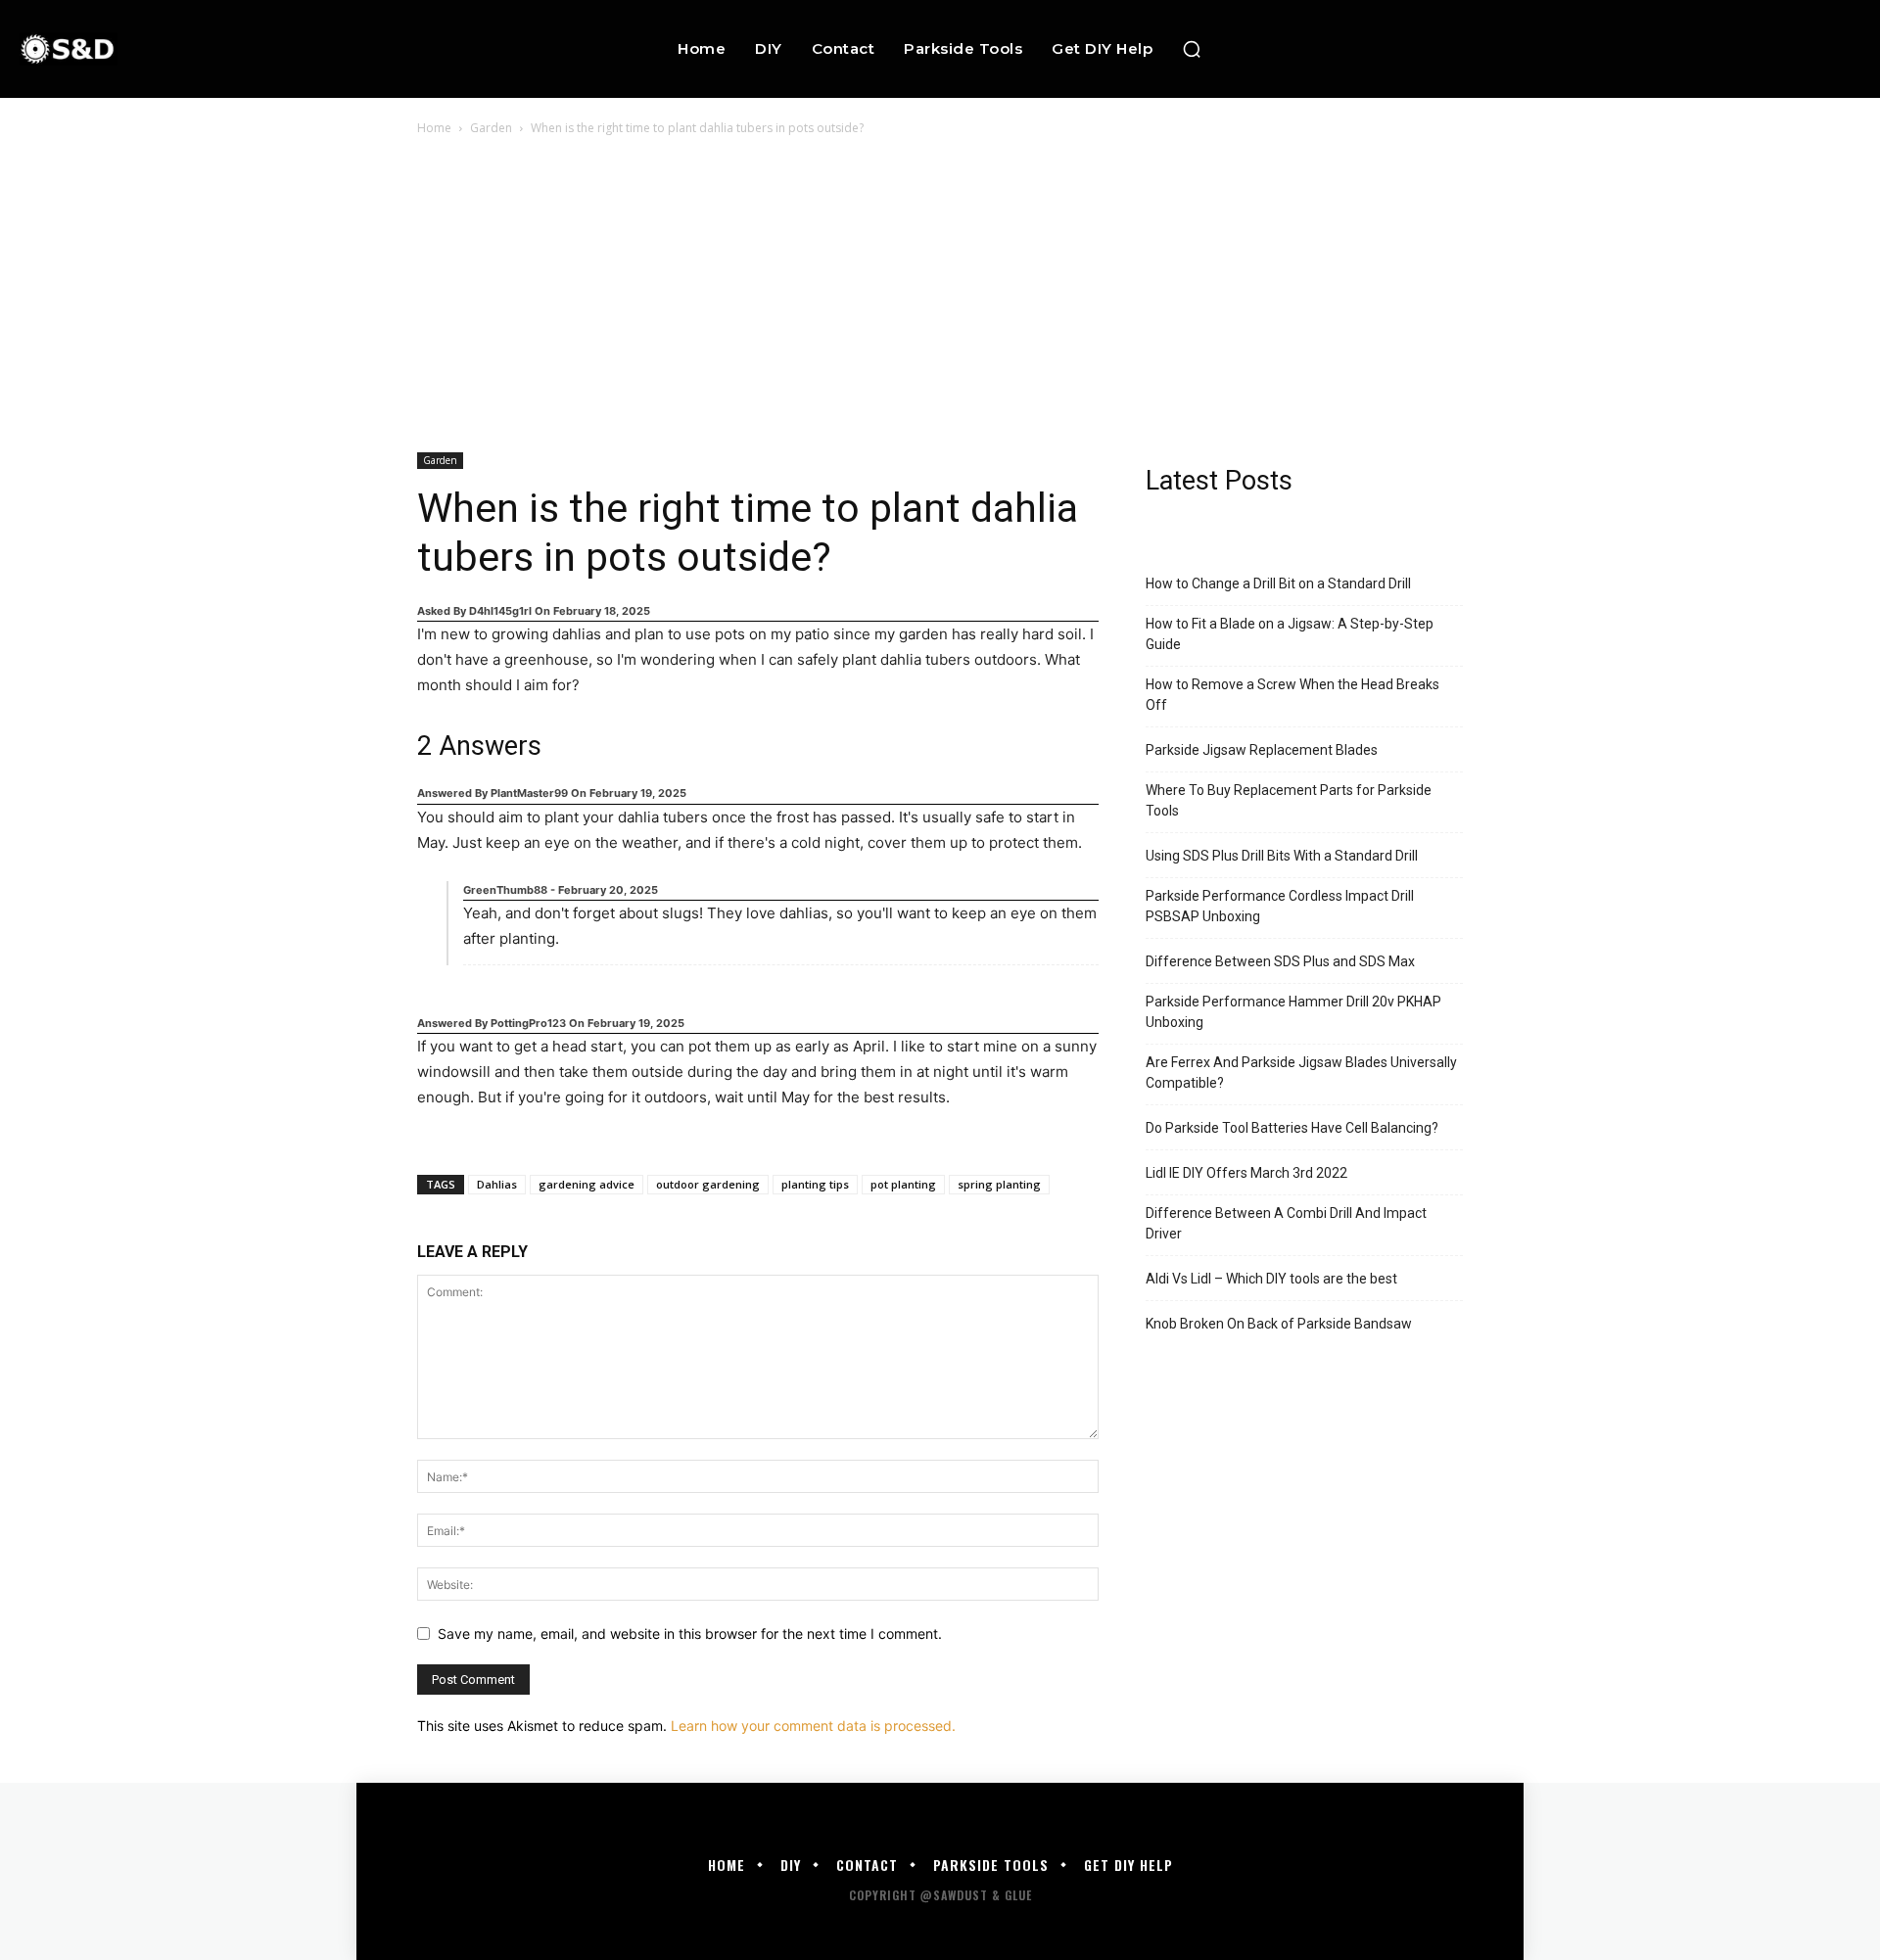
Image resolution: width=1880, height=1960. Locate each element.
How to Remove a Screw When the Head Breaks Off (1292, 695)
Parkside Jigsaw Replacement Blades (1262, 750)
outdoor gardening (708, 1184)
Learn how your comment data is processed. (813, 1726)
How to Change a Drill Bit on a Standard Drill (1278, 583)
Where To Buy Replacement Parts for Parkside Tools (1289, 800)
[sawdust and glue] (185, 48)
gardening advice (587, 1184)
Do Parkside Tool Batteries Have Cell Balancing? (1292, 1128)
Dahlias (497, 1184)
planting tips (815, 1184)
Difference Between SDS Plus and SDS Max (1280, 961)
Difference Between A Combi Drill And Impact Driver (1286, 1223)
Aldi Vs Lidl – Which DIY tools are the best (1271, 1279)
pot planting (903, 1184)
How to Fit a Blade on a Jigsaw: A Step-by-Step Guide (1290, 634)
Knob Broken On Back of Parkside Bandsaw (1279, 1324)
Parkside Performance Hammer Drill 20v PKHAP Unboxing (1293, 1012)
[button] (1192, 49)
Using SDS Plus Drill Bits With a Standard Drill (1282, 856)
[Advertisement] (940, 286)
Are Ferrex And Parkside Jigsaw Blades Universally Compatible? (1301, 1073)
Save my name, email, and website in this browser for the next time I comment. (690, 1633)
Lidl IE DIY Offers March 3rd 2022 (1246, 1173)
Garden (491, 128)
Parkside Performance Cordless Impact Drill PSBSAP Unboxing (1280, 906)
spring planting (999, 1184)
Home (434, 128)
